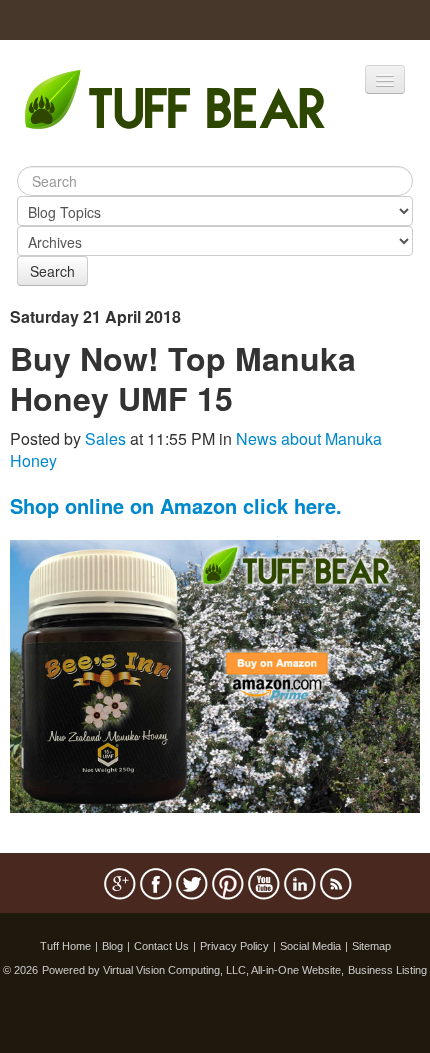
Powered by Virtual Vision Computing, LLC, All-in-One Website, (193, 970)
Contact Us (161, 946)
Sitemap (371, 946)
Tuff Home (65, 946)
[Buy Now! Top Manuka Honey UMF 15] (215, 674)
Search (52, 271)
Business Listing (387, 970)
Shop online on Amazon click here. (176, 505)
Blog (112, 946)
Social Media (310, 946)
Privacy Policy (234, 946)
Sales (105, 438)
